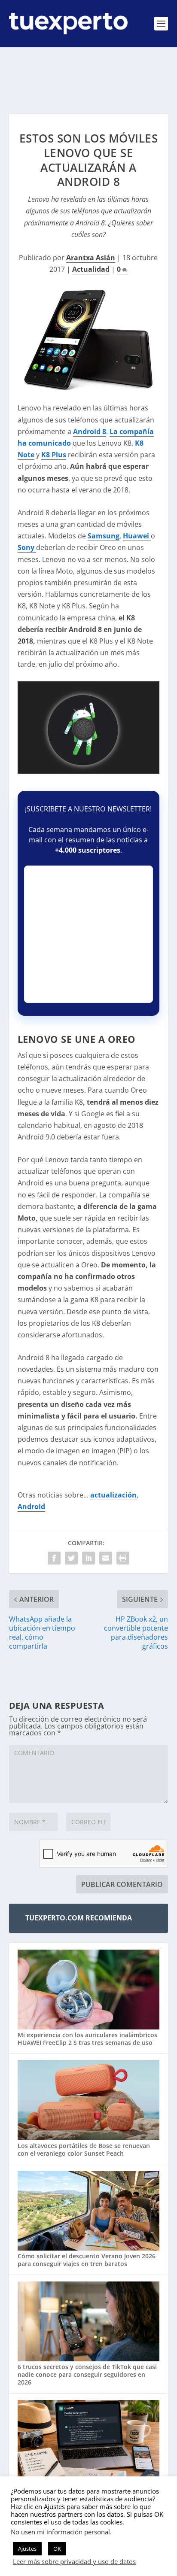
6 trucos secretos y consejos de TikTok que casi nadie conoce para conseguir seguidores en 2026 (87, 2374)
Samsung (104, 536)
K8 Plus (54, 455)
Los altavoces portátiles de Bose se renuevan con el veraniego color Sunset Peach (84, 2149)
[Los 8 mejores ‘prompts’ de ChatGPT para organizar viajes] (89, 2441)
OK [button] (57, 2549)
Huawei (137, 536)
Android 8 (90, 431)
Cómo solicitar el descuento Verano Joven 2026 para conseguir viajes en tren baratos (87, 2260)
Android (31, 1507)
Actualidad (91, 269)
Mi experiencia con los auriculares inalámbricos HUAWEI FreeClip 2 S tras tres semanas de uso (87, 2039)
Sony (27, 547)
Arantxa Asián (91, 258)
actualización (113, 1495)
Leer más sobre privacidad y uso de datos (74, 2561)
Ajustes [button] (27, 2549)
